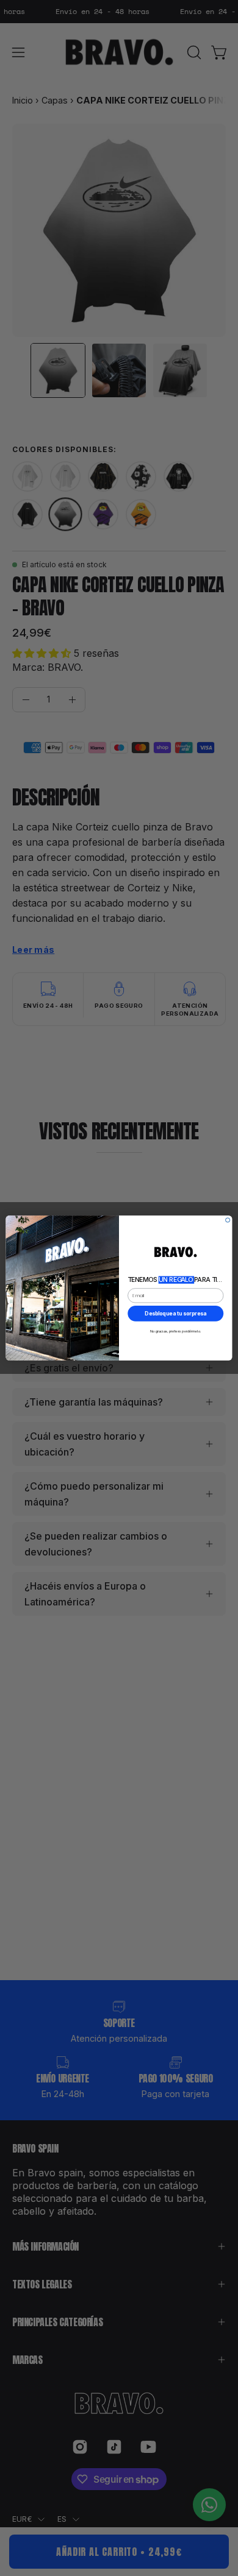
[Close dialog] (228, 1220)
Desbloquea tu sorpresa (175, 1313)
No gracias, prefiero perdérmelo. (176, 1332)
